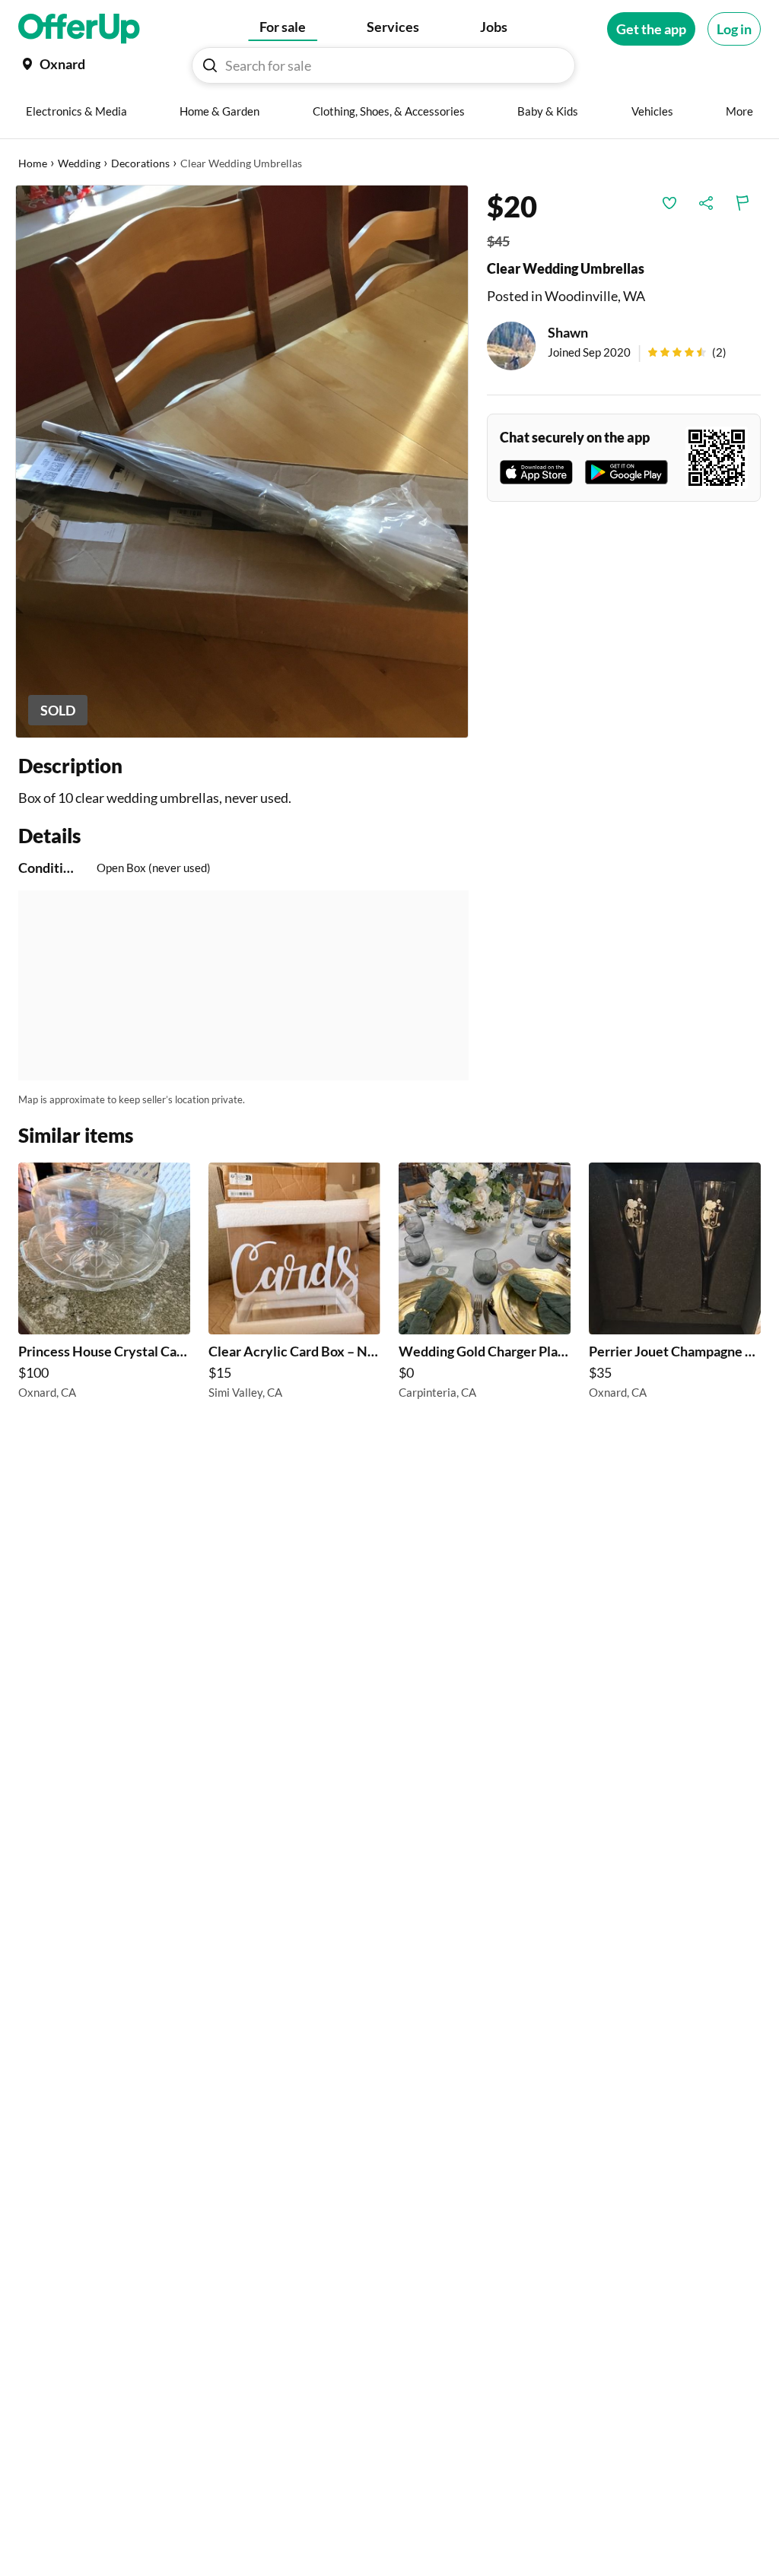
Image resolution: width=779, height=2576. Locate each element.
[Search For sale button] (210, 65)
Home (33, 163)
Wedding (79, 163)
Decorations (140, 163)
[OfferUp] (79, 29)
